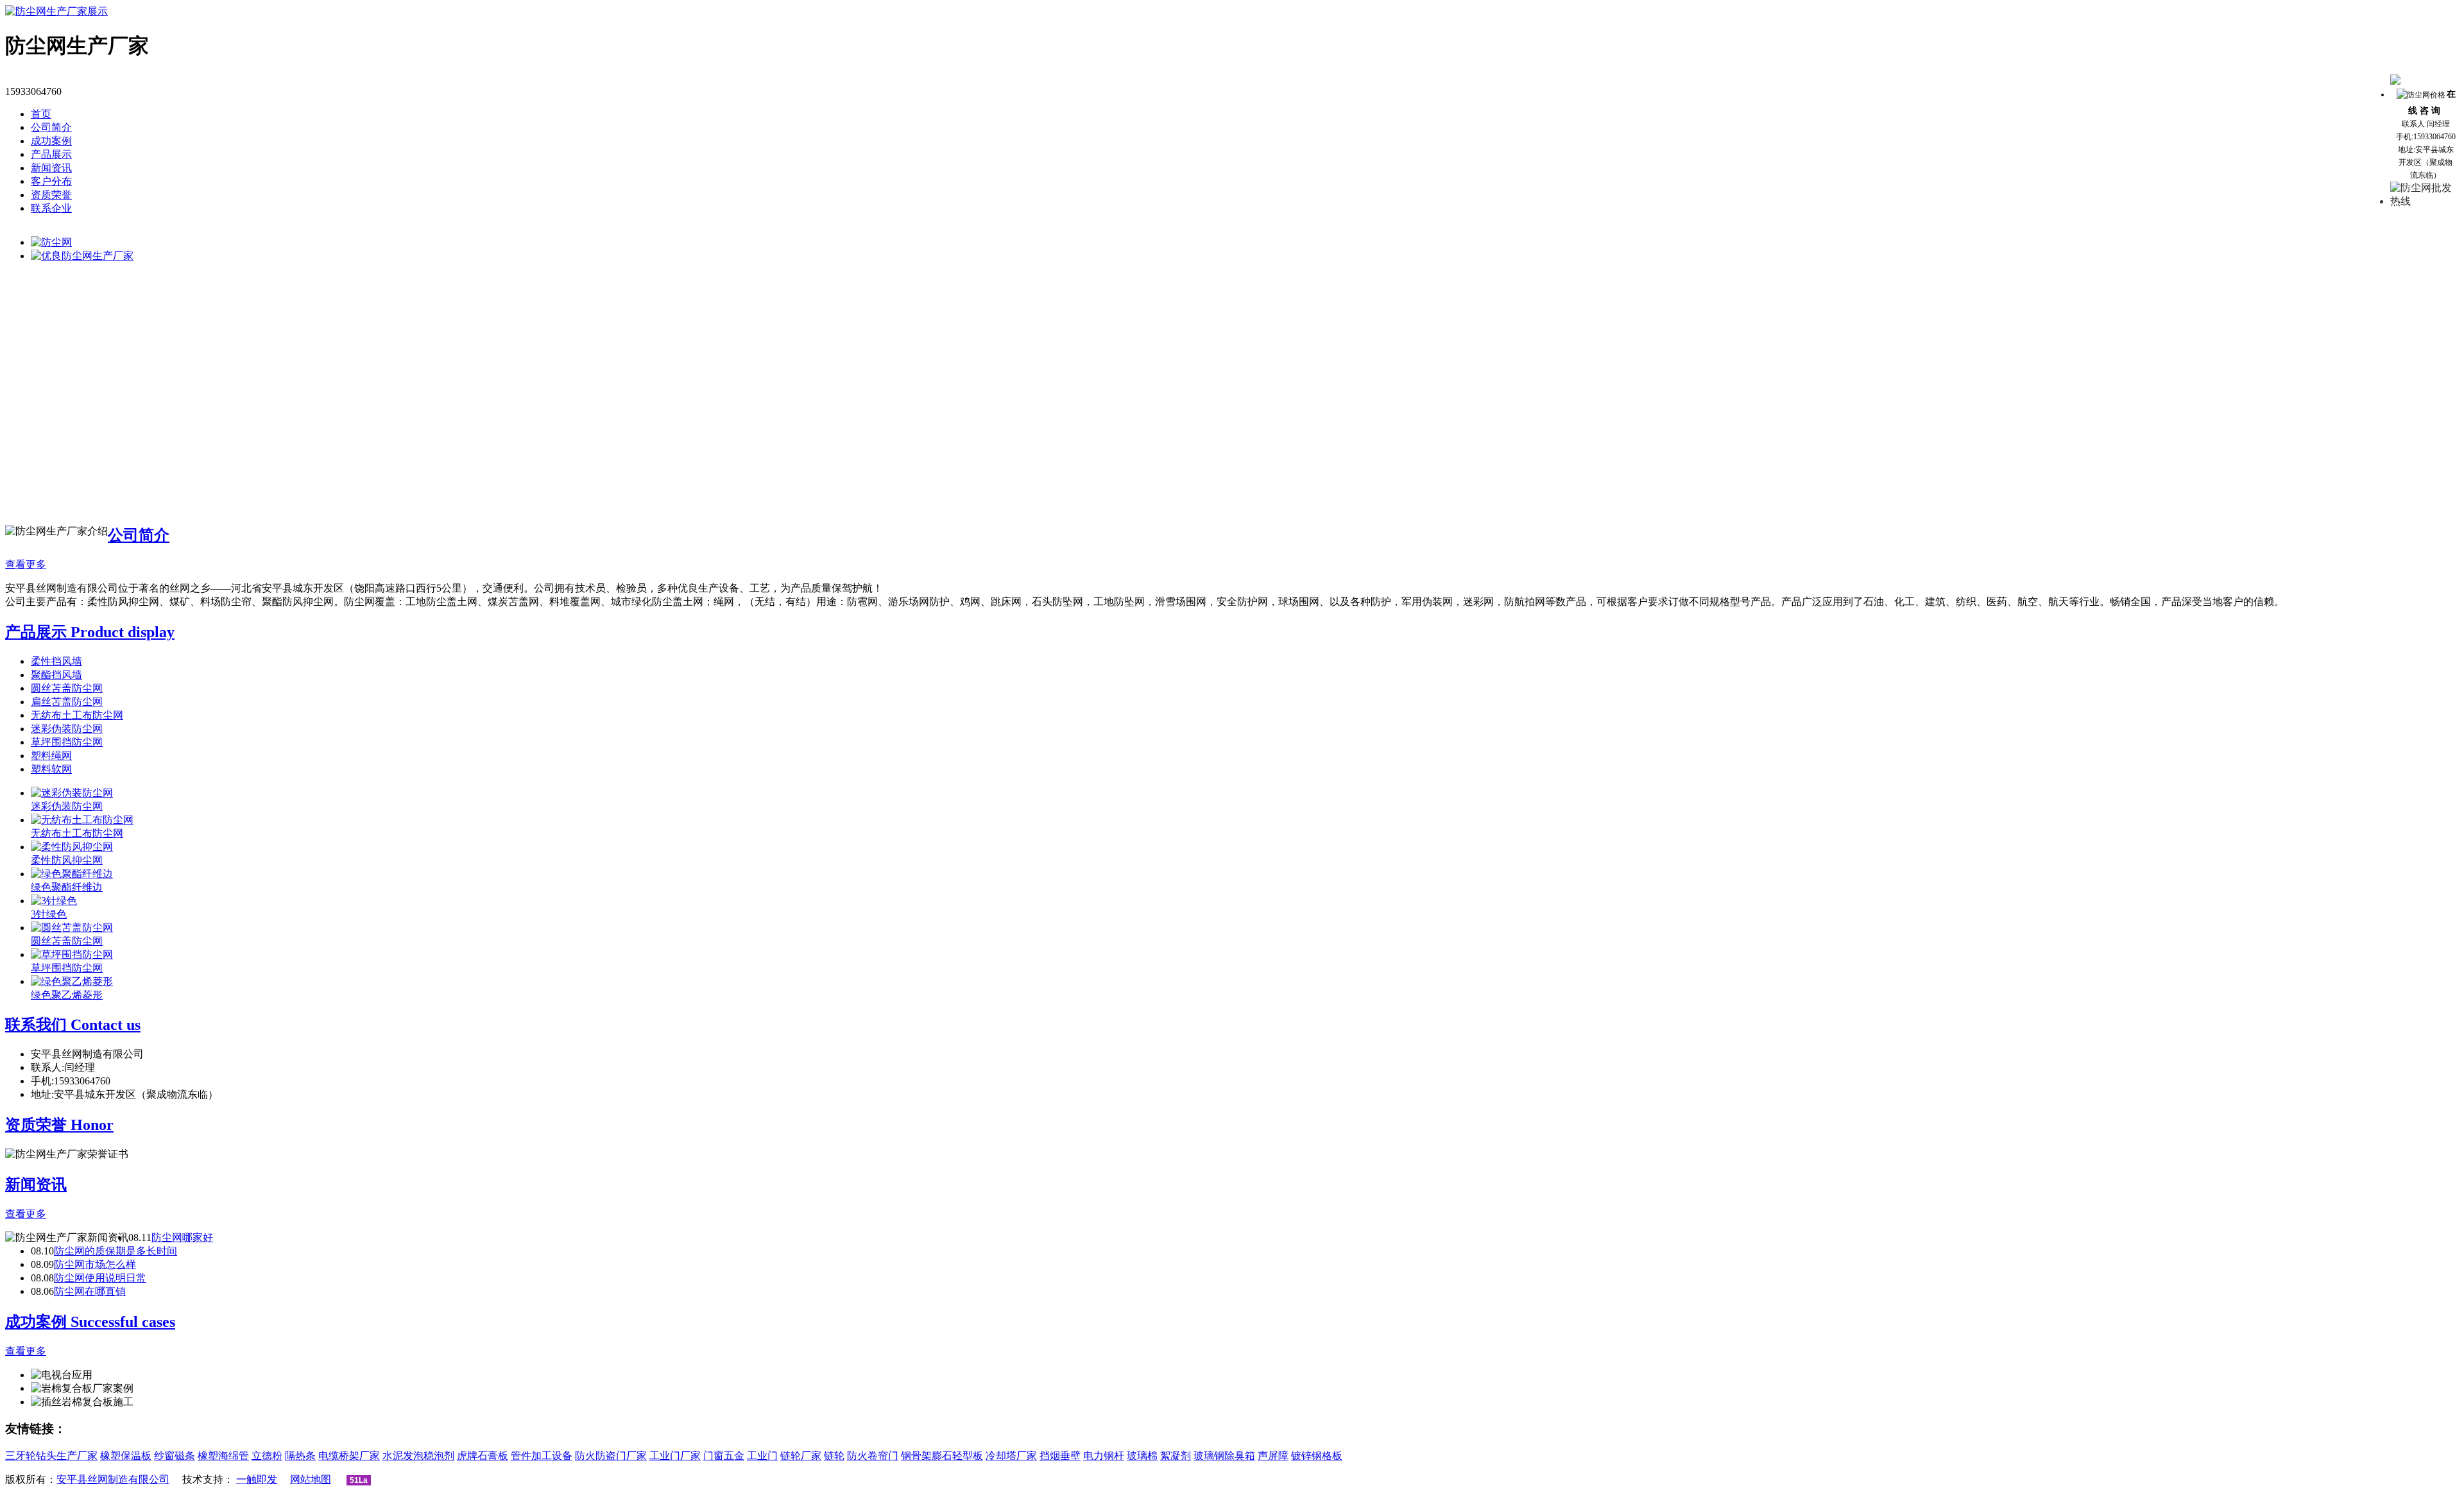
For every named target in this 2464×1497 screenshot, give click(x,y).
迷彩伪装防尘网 (67, 729)
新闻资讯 (51, 168)
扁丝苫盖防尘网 (67, 702)
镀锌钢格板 (1317, 1456)
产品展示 (51, 154)
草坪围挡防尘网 (67, 742)
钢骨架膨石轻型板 (942, 1456)
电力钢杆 (1104, 1456)
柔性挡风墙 (56, 661)
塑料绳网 (51, 756)
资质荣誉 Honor (59, 1125)
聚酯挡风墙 (56, 675)
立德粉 (267, 1456)
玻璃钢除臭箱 (1224, 1456)
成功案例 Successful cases (90, 1322)
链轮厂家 (801, 1456)
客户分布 (51, 181)
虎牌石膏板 (483, 1456)
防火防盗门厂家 (611, 1456)
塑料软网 (51, 769)
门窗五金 (724, 1456)
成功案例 (51, 141)
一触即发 (257, 1479)
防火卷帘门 (873, 1456)
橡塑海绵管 (223, 1456)
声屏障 (1273, 1456)
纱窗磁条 (175, 1456)
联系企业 (51, 208)
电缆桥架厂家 (349, 1456)
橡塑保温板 (126, 1456)
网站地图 (311, 1479)
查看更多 (26, 564)
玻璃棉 (1142, 1456)
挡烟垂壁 (1060, 1456)
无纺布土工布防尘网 (77, 715)
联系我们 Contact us (73, 1025)
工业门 (762, 1456)
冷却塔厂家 (1011, 1456)
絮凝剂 (1176, 1456)
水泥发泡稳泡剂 (418, 1456)
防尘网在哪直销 (90, 1291)
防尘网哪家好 (182, 1237)
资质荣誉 (51, 195)
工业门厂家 (675, 1456)
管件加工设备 (542, 1456)
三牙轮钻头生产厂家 (51, 1456)
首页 (41, 114)
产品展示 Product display (90, 632)
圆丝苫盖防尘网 (67, 688)
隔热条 (300, 1456)
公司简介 (51, 127)
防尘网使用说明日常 (100, 1278)
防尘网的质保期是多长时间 (116, 1251)
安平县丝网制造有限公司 (113, 1479)
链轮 (834, 1456)
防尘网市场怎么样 (95, 1264)
